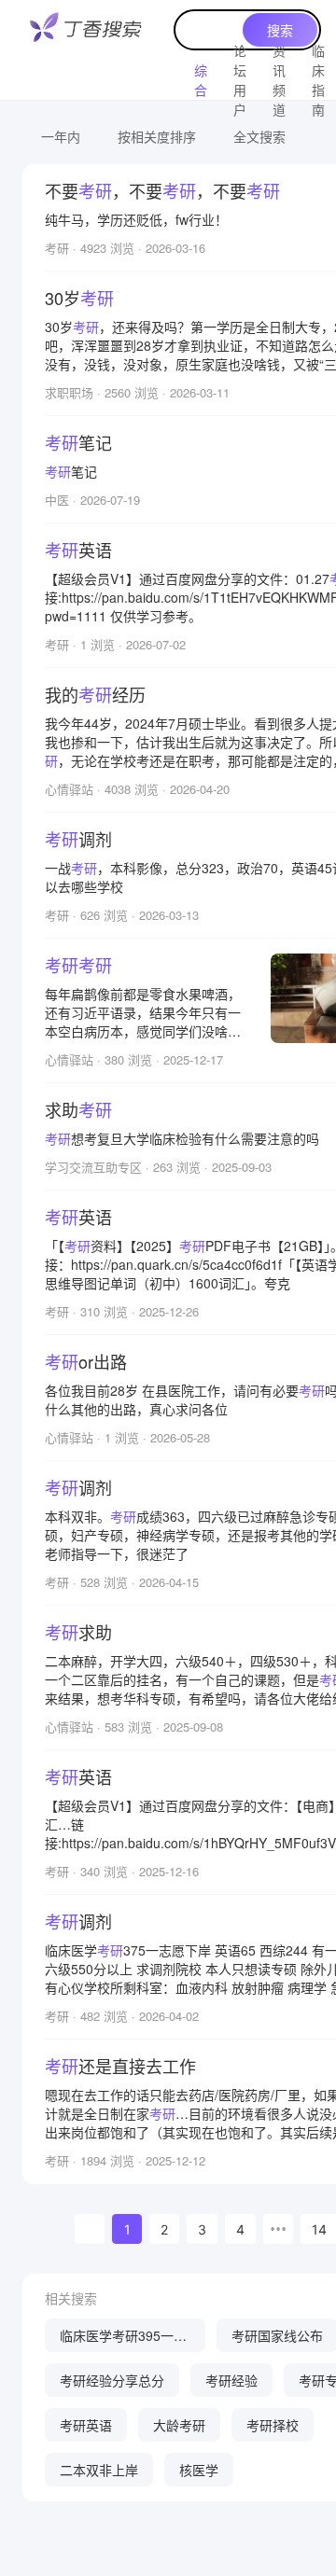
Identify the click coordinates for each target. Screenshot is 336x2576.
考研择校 (273, 2425)
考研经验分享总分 (112, 2380)
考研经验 (231, 2380)
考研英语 (86, 2425)
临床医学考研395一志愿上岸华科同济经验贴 (125, 2339)
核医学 (199, 2470)
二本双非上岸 (99, 2470)
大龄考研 (179, 2425)
